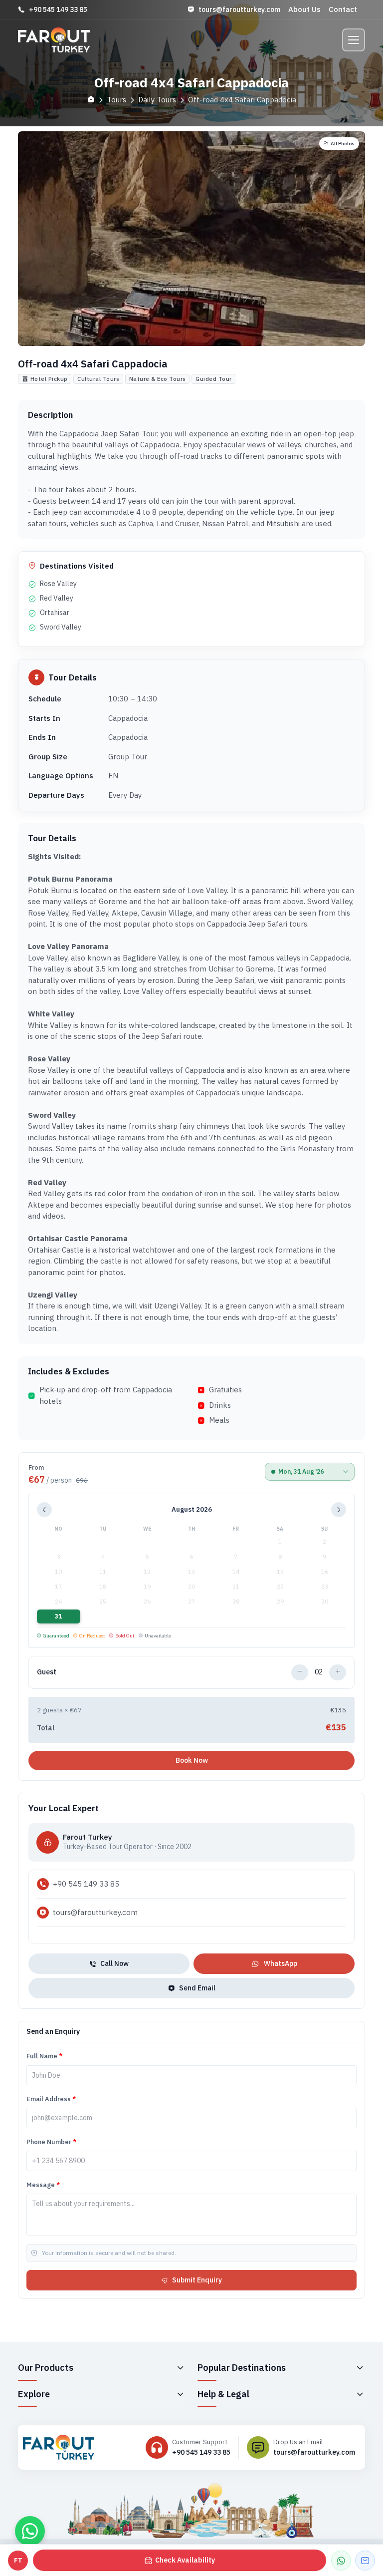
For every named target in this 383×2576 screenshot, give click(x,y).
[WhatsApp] (341, 2561)
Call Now (114, 1963)
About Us (304, 9)
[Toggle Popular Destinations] (360, 2367)
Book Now (192, 1760)
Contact (343, 9)
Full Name (44, 2056)
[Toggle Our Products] (180, 2367)
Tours (116, 100)
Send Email (197, 1988)
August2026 (192, 1509)
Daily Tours (157, 100)
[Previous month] (44, 1510)
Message (43, 2185)
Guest (47, 1672)
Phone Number (51, 2142)
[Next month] (339, 1510)
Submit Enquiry (197, 2280)
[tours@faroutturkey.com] (365, 2561)
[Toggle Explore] (180, 2394)
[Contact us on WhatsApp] (30, 2531)
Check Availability (185, 2560)
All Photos (343, 144)
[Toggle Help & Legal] (360, 2394)
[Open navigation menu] (354, 40)
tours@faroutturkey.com (239, 9)
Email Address (51, 2099)
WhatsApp (281, 1963)
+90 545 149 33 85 (58, 9)
